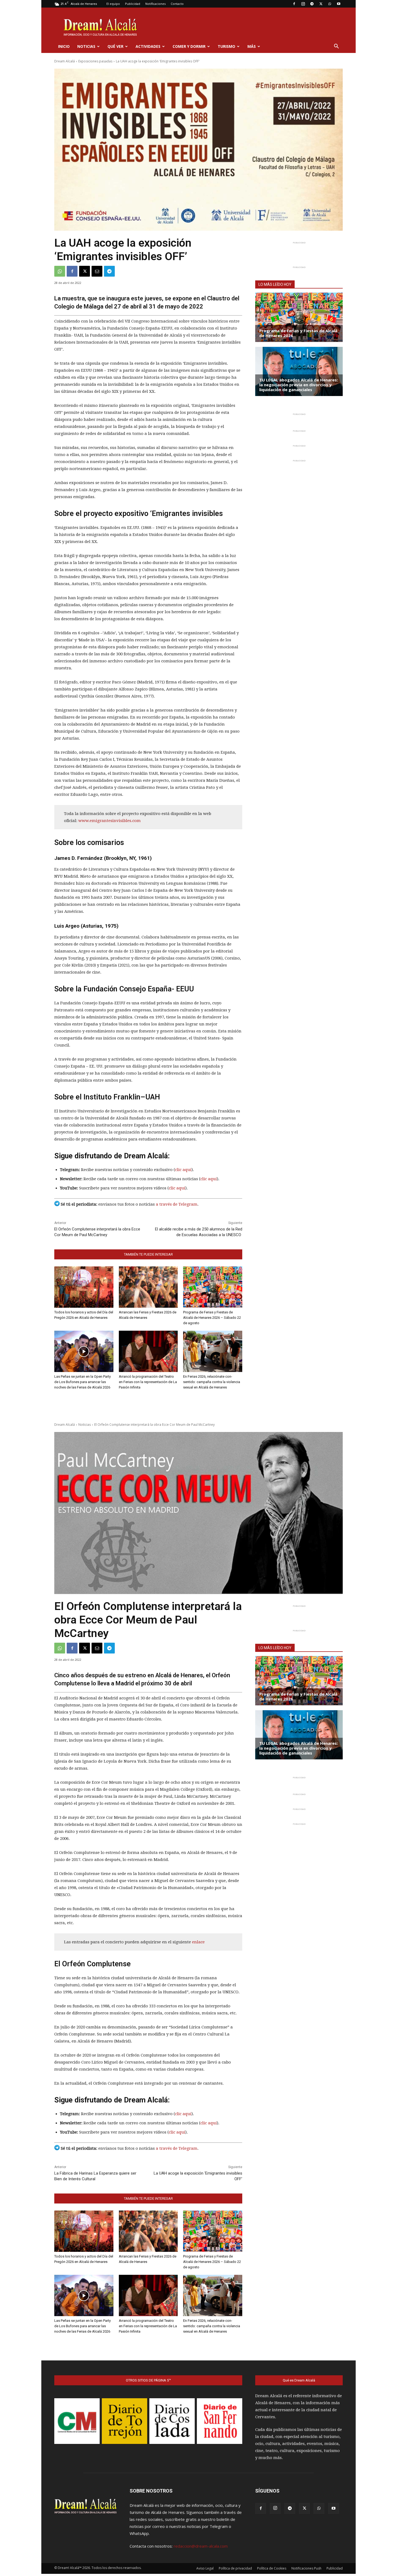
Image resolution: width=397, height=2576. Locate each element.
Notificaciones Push (306, 2568)
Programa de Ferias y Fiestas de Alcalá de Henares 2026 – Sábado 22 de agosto (212, 1318)
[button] (336, 47)
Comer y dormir (189, 46)
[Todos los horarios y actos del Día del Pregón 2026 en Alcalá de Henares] (84, 1287)
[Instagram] (303, 4)
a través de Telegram (177, 1204)
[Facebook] (294, 4)
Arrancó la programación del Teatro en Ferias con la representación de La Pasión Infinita (148, 1382)
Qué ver (115, 46)
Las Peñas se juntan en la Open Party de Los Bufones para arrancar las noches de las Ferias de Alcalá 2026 (83, 1382)
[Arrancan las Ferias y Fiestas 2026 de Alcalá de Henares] (148, 1287)
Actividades (148, 46)
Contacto (177, 4)
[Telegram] (312, 4)
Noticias (86, 46)
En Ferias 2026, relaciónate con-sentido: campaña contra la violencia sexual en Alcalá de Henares (212, 1382)
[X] (321, 4)
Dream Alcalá (65, 61)
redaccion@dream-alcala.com (201, 2546)
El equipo (113, 4)
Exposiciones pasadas (95, 61)
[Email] (97, 271)
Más (252, 46)
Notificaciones (155, 4)
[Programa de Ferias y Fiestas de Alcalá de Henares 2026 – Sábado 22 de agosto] (213, 1287)
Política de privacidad (235, 2568)
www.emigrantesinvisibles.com (109, 821)
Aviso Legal (205, 2568)
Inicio (64, 46)
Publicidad (133, 4)
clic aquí (183, 1170)
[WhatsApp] (330, 4)
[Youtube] (339, 4)
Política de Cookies (272, 2568)
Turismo (226, 46)
